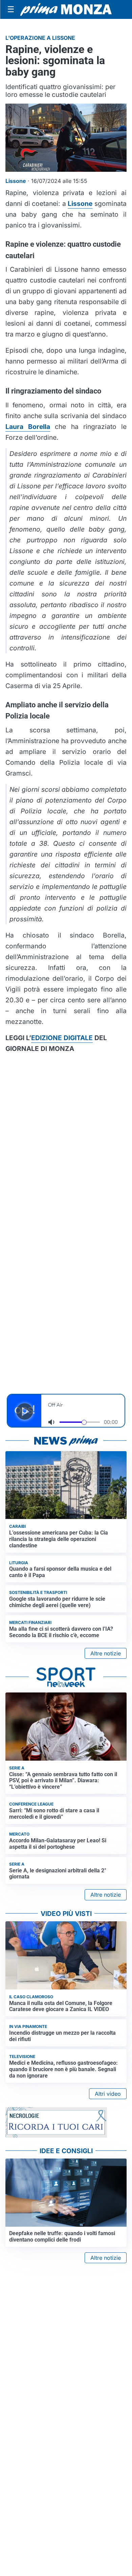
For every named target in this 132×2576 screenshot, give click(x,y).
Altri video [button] (108, 2094)
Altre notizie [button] (106, 1653)
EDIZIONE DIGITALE (62, 1038)
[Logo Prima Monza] (66, 9)
